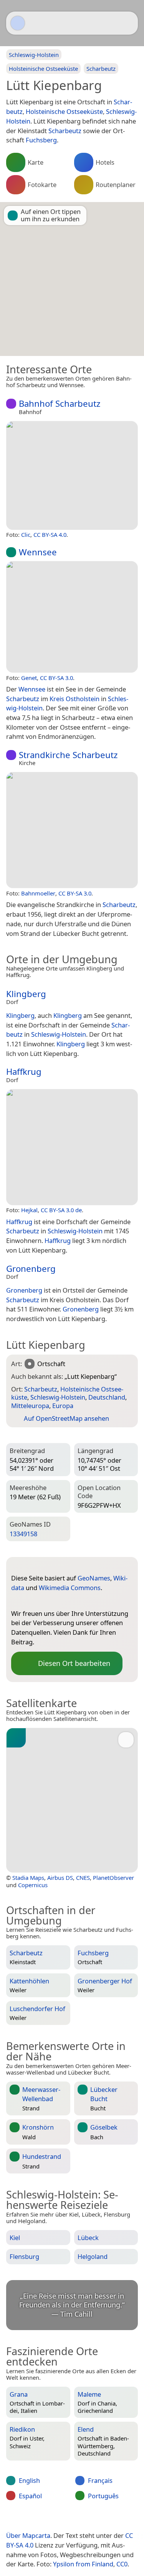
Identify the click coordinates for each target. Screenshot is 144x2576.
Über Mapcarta (28, 2535)
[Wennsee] (72, 617)
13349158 (23, 1534)
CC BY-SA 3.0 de (61, 1210)
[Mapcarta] (18, 23)
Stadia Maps (28, 1878)
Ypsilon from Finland (83, 2564)
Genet (29, 678)
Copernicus (33, 1885)
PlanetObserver (113, 1878)
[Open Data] (31, 1566)
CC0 (122, 2564)
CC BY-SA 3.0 (56, 678)
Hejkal (29, 1210)
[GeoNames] (17, 1601)
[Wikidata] (32, 1601)
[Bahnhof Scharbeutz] (72, 475)
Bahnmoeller (38, 893)
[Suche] (128, 23)
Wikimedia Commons (70, 1588)
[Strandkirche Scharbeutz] (72, 830)
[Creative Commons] (101, 2519)
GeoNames (94, 1578)
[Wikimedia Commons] (48, 1601)
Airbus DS (60, 1878)
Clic (26, 535)
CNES (83, 1878)
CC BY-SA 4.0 (50, 535)
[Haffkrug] (72, 1147)
